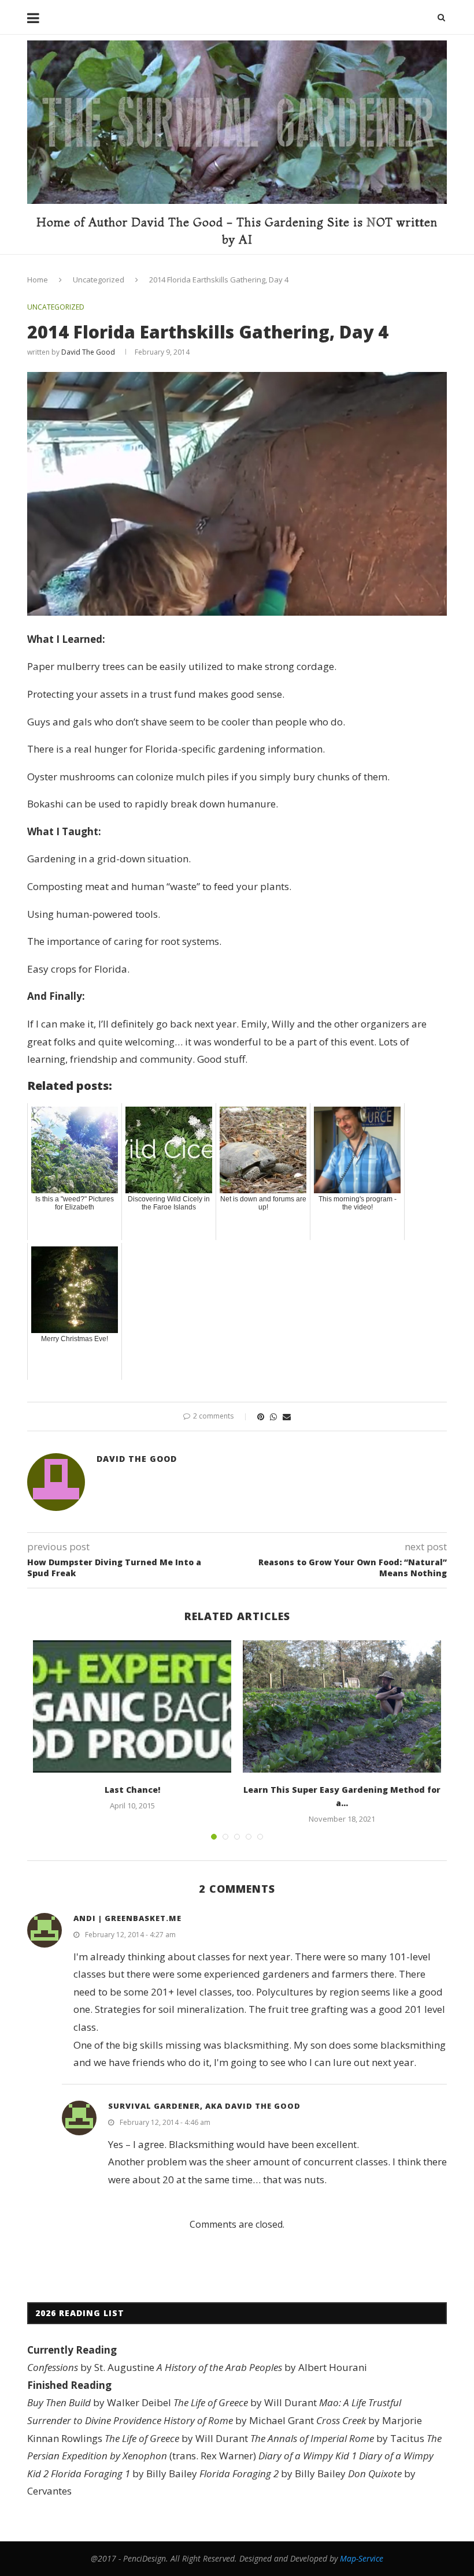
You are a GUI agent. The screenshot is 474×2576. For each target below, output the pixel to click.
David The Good (88, 352)
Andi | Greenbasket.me (127, 1918)
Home (38, 280)
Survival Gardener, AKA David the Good (204, 2106)
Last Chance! (132, 1790)
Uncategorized (99, 280)
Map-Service (362, 2558)
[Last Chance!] (132, 1706)
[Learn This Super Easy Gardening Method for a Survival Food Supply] (342, 1706)
